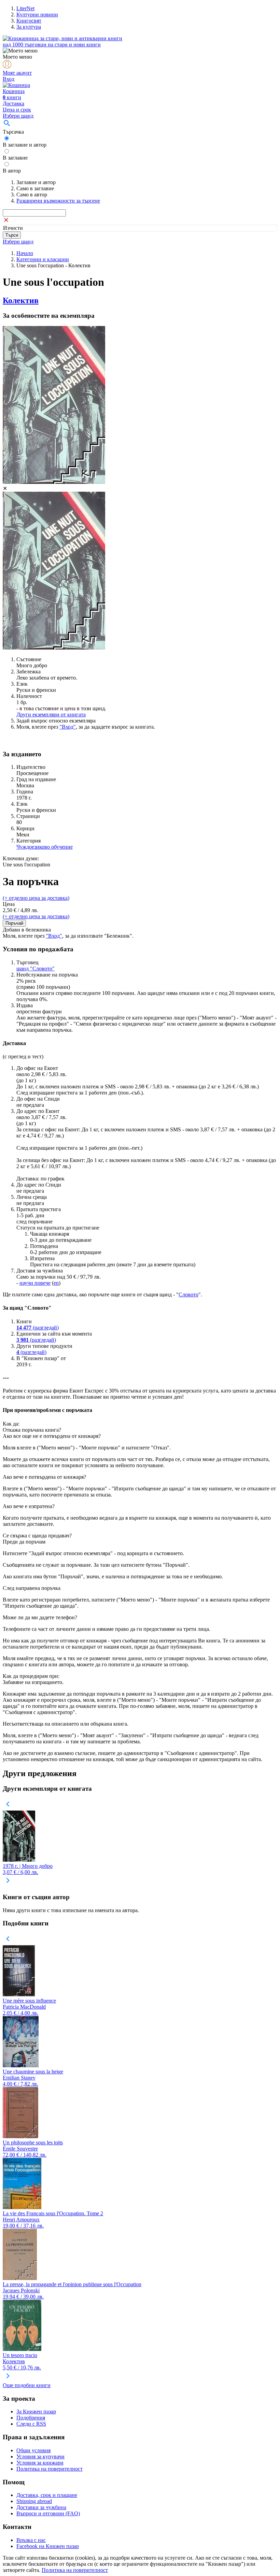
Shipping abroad (34, 2501)
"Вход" (68, 727)
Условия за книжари (40, 2463)
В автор (12, 171)
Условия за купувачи (40, 2456)
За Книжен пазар (36, 2411)
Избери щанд (18, 116)
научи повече (35, 1283)
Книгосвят (29, 21)
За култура (29, 27)
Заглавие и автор (36, 182)
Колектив (21, 300)
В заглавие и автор (25, 145)
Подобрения (31, 2418)
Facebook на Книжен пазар (48, 2546)
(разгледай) (38, 1328)
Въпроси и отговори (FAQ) (48, 2513)
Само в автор (32, 195)
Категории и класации (43, 259)
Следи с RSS (31, 2424)
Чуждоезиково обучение (45, 847)
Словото (188, 1294)
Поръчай (14, 923)
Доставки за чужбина (41, 2507)
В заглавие (15, 158)
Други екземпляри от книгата (51, 714)
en (56, 1283)
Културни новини (37, 14)
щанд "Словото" (36, 969)
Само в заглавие (35, 188)
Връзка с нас (31, 2540)
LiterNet (25, 8)
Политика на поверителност (50, 2469)
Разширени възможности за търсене (58, 201)
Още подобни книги (27, 2385)
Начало (25, 253)
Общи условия (33, 2450)
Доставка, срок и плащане (47, 2495)
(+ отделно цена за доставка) (36, 898)
